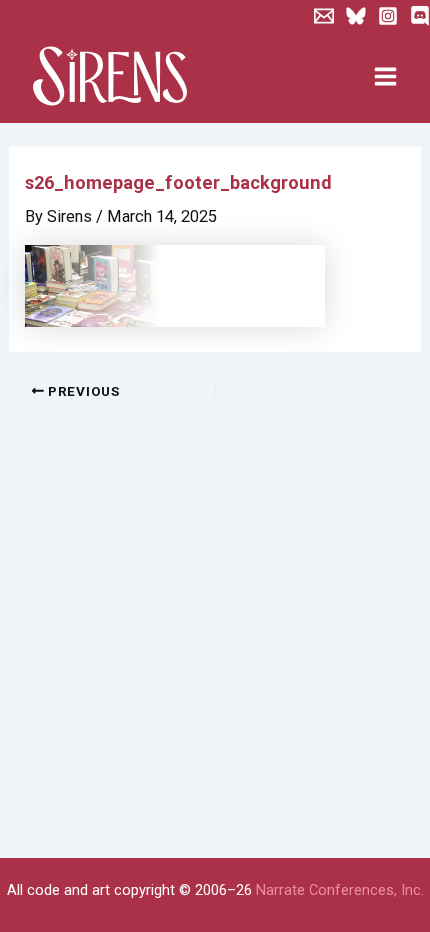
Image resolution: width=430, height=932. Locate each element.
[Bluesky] (356, 16)
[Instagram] (388, 16)
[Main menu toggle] (385, 77)
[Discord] (420, 16)
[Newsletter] (324, 16)
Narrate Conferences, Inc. (340, 890)
